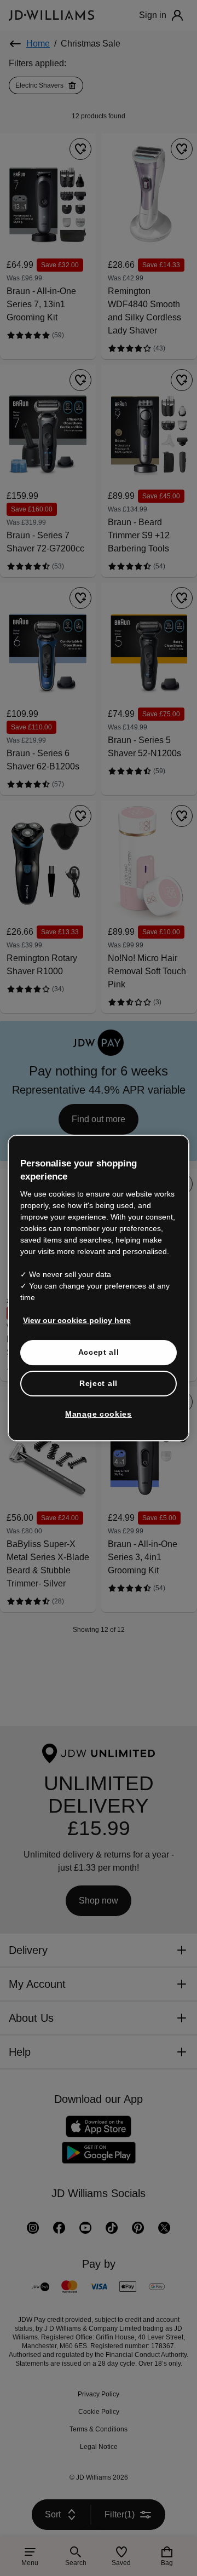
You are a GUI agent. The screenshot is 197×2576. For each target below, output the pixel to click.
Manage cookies (99, 1414)
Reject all (99, 1383)
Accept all (99, 1352)
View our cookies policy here (77, 1320)
